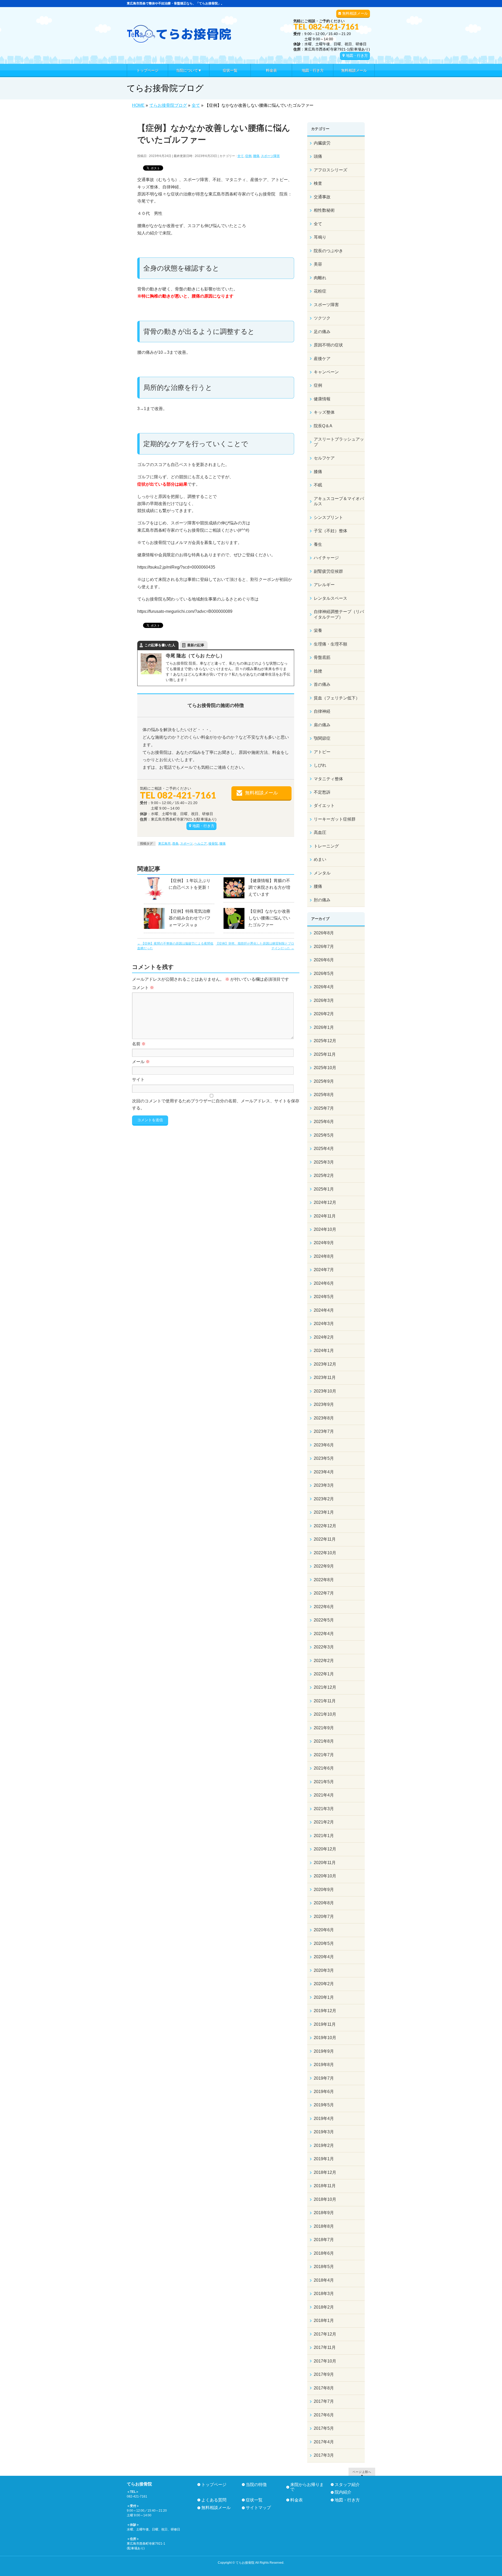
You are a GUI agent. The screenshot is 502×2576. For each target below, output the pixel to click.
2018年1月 (324, 2320)
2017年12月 (325, 2334)
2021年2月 (324, 1822)
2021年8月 (324, 1741)
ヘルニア (201, 844)
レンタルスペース (330, 598)
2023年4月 (324, 1472)
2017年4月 (324, 2442)
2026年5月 (324, 973)
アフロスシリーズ (330, 170)
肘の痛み (322, 900)
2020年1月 (324, 1997)
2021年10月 (325, 1714)
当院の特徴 (256, 2485)
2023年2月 (324, 1499)
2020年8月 (324, 1903)
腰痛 (256, 156)
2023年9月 (324, 1404)
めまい (320, 859)
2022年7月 (324, 1593)
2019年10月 (325, 2038)
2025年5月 (324, 1135)
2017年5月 (324, 2428)
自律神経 (322, 711)
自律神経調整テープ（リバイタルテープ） (339, 614)
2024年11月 (325, 1216)
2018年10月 (325, 2199)
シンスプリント (328, 517)
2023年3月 (324, 1485)
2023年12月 (325, 1364)
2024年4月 (324, 1310)
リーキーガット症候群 (335, 819)
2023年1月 (324, 1512)
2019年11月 (325, 2024)
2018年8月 (324, 2226)
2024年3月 (324, 1324)
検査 (318, 183)
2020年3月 (324, 1970)
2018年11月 (325, 2186)
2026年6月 (324, 960)
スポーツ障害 (270, 156)
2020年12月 (325, 1849)
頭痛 (318, 156)
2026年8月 (324, 933)
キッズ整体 (324, 412)
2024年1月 (324, 1351)
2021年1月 (324, 1836)
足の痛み (322, 332)
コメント (143, 988)
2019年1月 (324, 2159)
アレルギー (324, 585)
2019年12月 (325, 2011)
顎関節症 (322, 738)
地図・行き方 (357, 55)
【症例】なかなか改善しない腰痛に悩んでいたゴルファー (269, 918)
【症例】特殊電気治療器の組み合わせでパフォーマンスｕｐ (190, 918)
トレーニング (326, 846)
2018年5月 (324, 2267)
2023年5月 (324, 1458)
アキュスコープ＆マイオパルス (339, 501)
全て (241, 156)
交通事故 (322, 197)
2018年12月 (325, 2172)
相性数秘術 (324, 210)
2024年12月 (325, 1202)
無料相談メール (355, 13)
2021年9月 (324, 1728)
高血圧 (320, 832)
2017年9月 (324, 2374)
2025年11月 (325, 1054)
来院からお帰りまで (307, 2487)
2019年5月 (324, 2105)
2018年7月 (324, 2240)
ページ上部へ (362, 2472)
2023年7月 (324, 1431)
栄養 (318, 630)
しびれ (320, 765)
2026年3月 (324, 1000)
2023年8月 (324, 1418)
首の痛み (322, 684)
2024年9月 (324, 1243)
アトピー (322, 752)
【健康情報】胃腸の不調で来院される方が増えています (269, 887)
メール (141, 1062)
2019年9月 (324, 2051)
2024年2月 (324, 1337)
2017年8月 (324, 2388)
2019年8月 (324, 2065)
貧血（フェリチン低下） (337, 698)
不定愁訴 (322, 792)
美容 (318, 264)
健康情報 (322, 399)
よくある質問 (214, 2500)
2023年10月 (325, 1391)
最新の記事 (196, 645)
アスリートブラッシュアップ (339, 442)
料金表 (296, 2500)
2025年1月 (324, 1189)
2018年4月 (324, 2280)
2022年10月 (325, 1553)
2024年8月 (324, 1256)
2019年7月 (324, 2078)
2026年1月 (324, 1027)
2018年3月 (324, 2294)
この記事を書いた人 (160, 645)
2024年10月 (325, 1229)
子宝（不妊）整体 (330, 531)
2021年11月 (325, 1701)
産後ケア (322, 359)
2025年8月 (324, 1095)
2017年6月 (324, 2415)
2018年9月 (324, 2213)
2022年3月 (324, 1647)
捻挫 (318, 671)
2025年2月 (324, 1175)
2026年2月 (324, 1014)
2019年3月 (324, 2132)
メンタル (322, 873)
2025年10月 (325, 1068)
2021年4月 (324, 1795)
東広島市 (164, 844)
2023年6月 (324, 1445)
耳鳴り (320, 237)
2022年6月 (324, 1607)
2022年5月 (324, 1620)
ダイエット (324, 806)
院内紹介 (343, 2492)
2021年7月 (324, 1755)
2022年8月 (324, 1580)
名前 (139, 1044)
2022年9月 (324, 1566)
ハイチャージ (326, 558)
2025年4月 (324, 1149)
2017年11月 (325, 2347)
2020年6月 (324, 1930)
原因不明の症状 (328, 345)
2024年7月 (324, 1270)
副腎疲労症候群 (328, 571)
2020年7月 (324, 1916)
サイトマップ (258, 2508)
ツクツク (322, 318)
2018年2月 (324, 2307)
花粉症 (320, 291)
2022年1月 (324, 1674)
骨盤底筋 (322, 657)
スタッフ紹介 (347, 2485)
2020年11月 (325, 1863)
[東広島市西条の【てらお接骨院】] (179, 37)
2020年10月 (325, 1876)
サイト (138, 1079)
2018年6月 (324, 2253)
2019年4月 (324, 2118)
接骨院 (213, 844)
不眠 (318, 485)
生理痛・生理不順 (330, 644)
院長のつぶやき (328, 251)
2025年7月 (324, 1108)
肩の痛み (322, 725)
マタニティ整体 (328, 779)
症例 (248, 156)
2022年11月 (325, 1539)
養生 (318, 544)
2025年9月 (324, 1081)
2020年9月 (324, 1890)
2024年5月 (324, 1297)
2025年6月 (324, 1122)
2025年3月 (324, 1162)
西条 (175, 844)
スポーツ (186, 844)
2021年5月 (324, 1782)
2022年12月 (325, 1526)
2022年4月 (324, 1634)
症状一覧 (254, 2500)
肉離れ (320, 278)
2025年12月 (325, 1041)
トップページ (214, 2485)
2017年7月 (324, 2401)
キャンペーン (326, 372)
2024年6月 (324, 1283)
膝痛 (318, 472)
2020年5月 (324, 1943)
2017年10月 (325, 2361)
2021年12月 (325, 1687)
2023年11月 (325, 1377)
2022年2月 (324, 1661)
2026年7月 (324, 947)
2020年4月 (324, 1957)
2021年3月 (324, 1809)
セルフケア (324, 458)
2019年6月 (324, 2092)
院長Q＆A (323, 426)
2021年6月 (324, 1768)
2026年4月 (324, 987)
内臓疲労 (322, 143)
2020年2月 (324, 1984)
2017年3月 (324, 2455)
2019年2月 (324, 2145)
